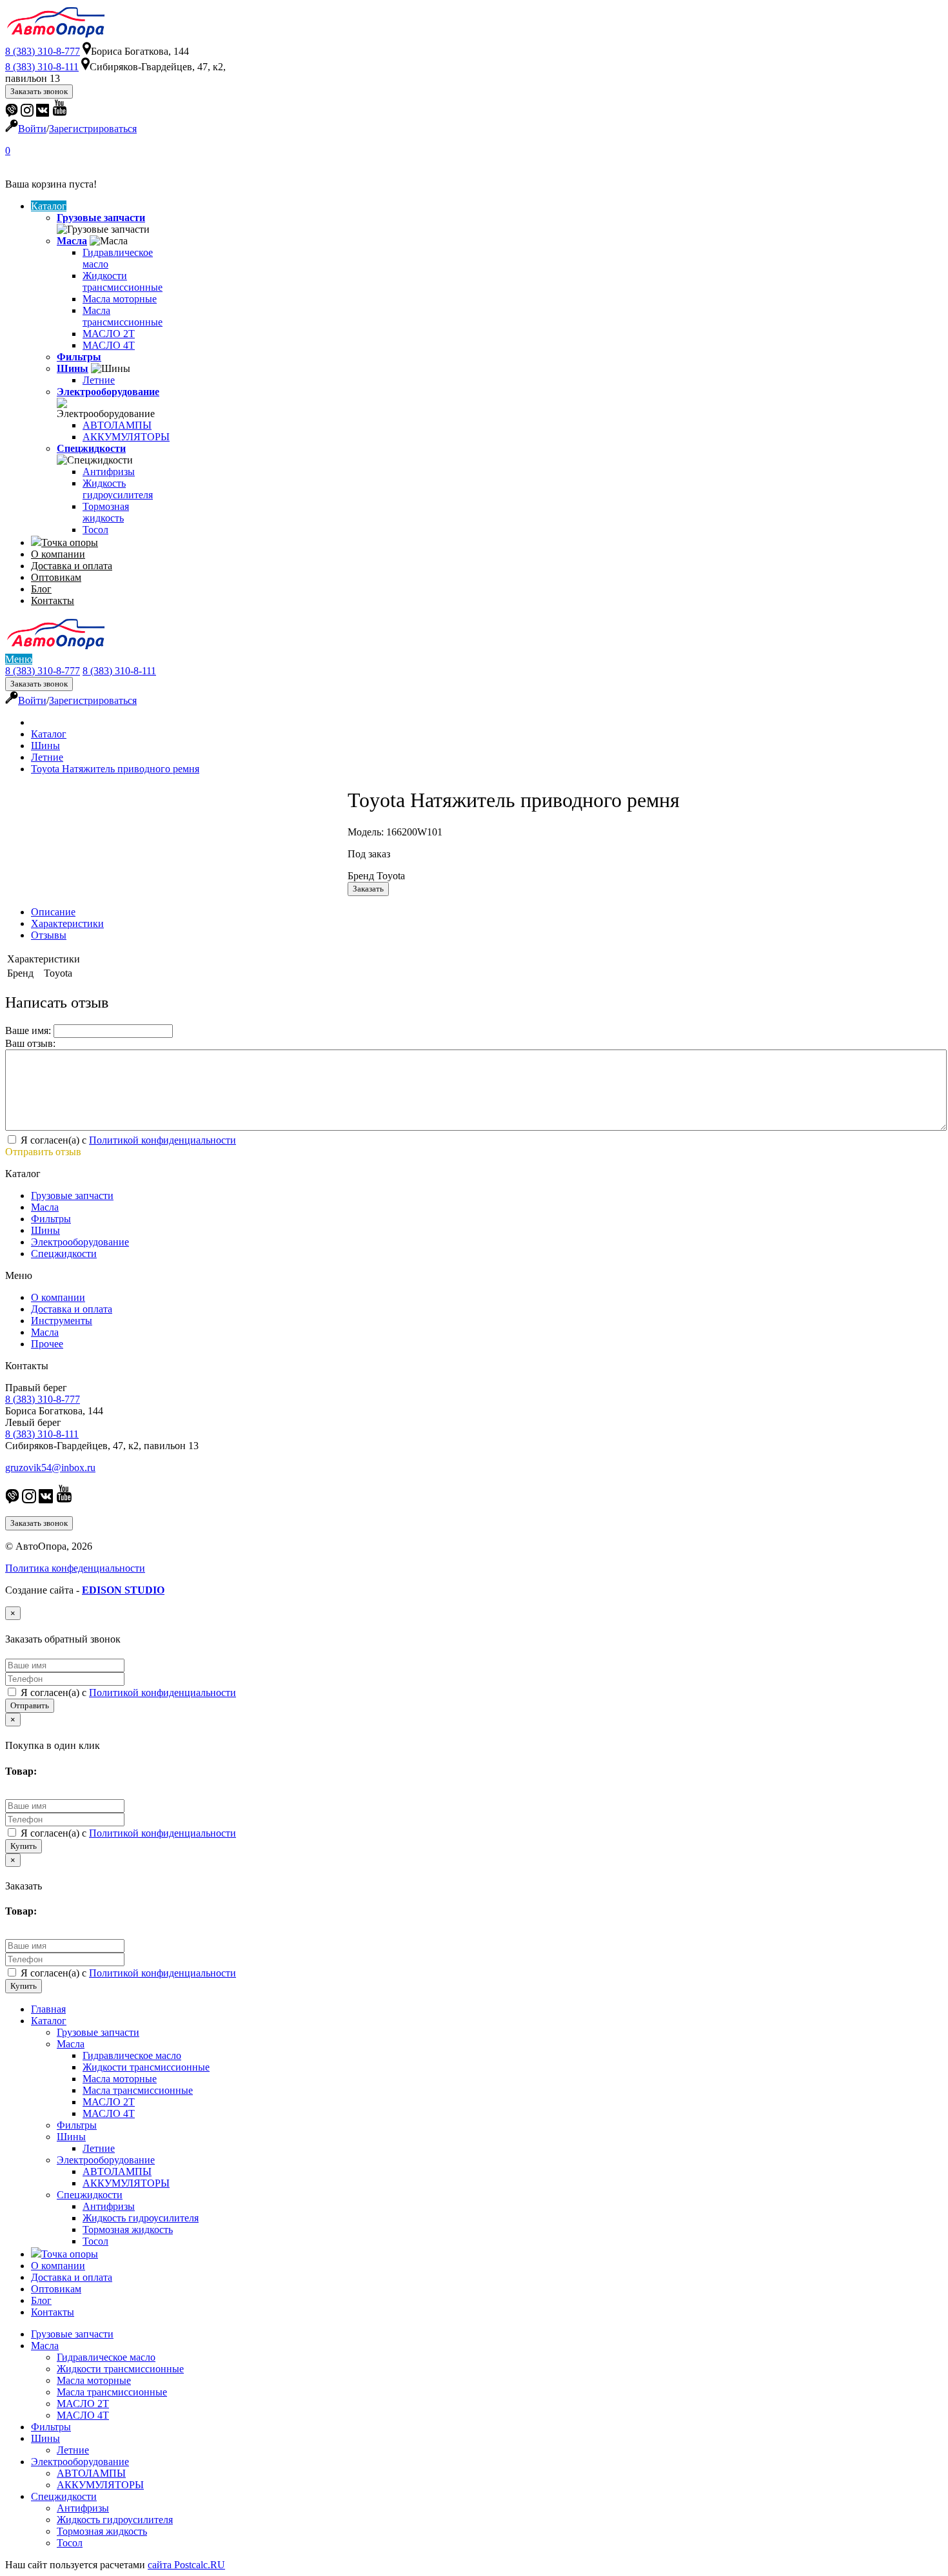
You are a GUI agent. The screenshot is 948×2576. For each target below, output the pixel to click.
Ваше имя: (28, 1030)
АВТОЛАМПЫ (117, 425)
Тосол (95, 530)
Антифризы (109, 472)
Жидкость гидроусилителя (118, 489)
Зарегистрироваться (93, 129)
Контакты (53, 600)
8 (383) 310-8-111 (119, 671)
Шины (73, 368)
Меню (19, 659)
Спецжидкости (91, 448)
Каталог (49, 206)
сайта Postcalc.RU (186, 2565)
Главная (48, 2009)
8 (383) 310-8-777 (43, 671)
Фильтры (79, 357)
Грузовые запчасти (101, 218)
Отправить (30, 1705)
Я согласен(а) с (127, 1140)
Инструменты (62, 1321)
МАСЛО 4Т (109, 345)
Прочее (47, 1344)
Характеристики (67, 923)
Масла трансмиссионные (123, 316)
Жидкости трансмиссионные (123, 281)
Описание (53, 912)
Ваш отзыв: (30, 1043)
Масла (72, 241)
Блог (41, 589)
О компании (58, 554)
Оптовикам (56, 577)
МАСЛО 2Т (109, 334)
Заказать (368, 889)
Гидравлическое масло (132, 2055)
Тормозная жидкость (106, 512)
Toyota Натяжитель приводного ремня (115, 769)
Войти (32, 129)
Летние (99, 380)
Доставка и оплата (72, 566)
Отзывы (49, 935)
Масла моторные (120, 299)
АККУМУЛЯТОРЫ (126, 437)
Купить (24, 1846)
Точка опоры (70, 542)
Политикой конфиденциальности (163, 1140)
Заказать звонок (39, 91)
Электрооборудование (108, 392)
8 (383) (43, 51)
